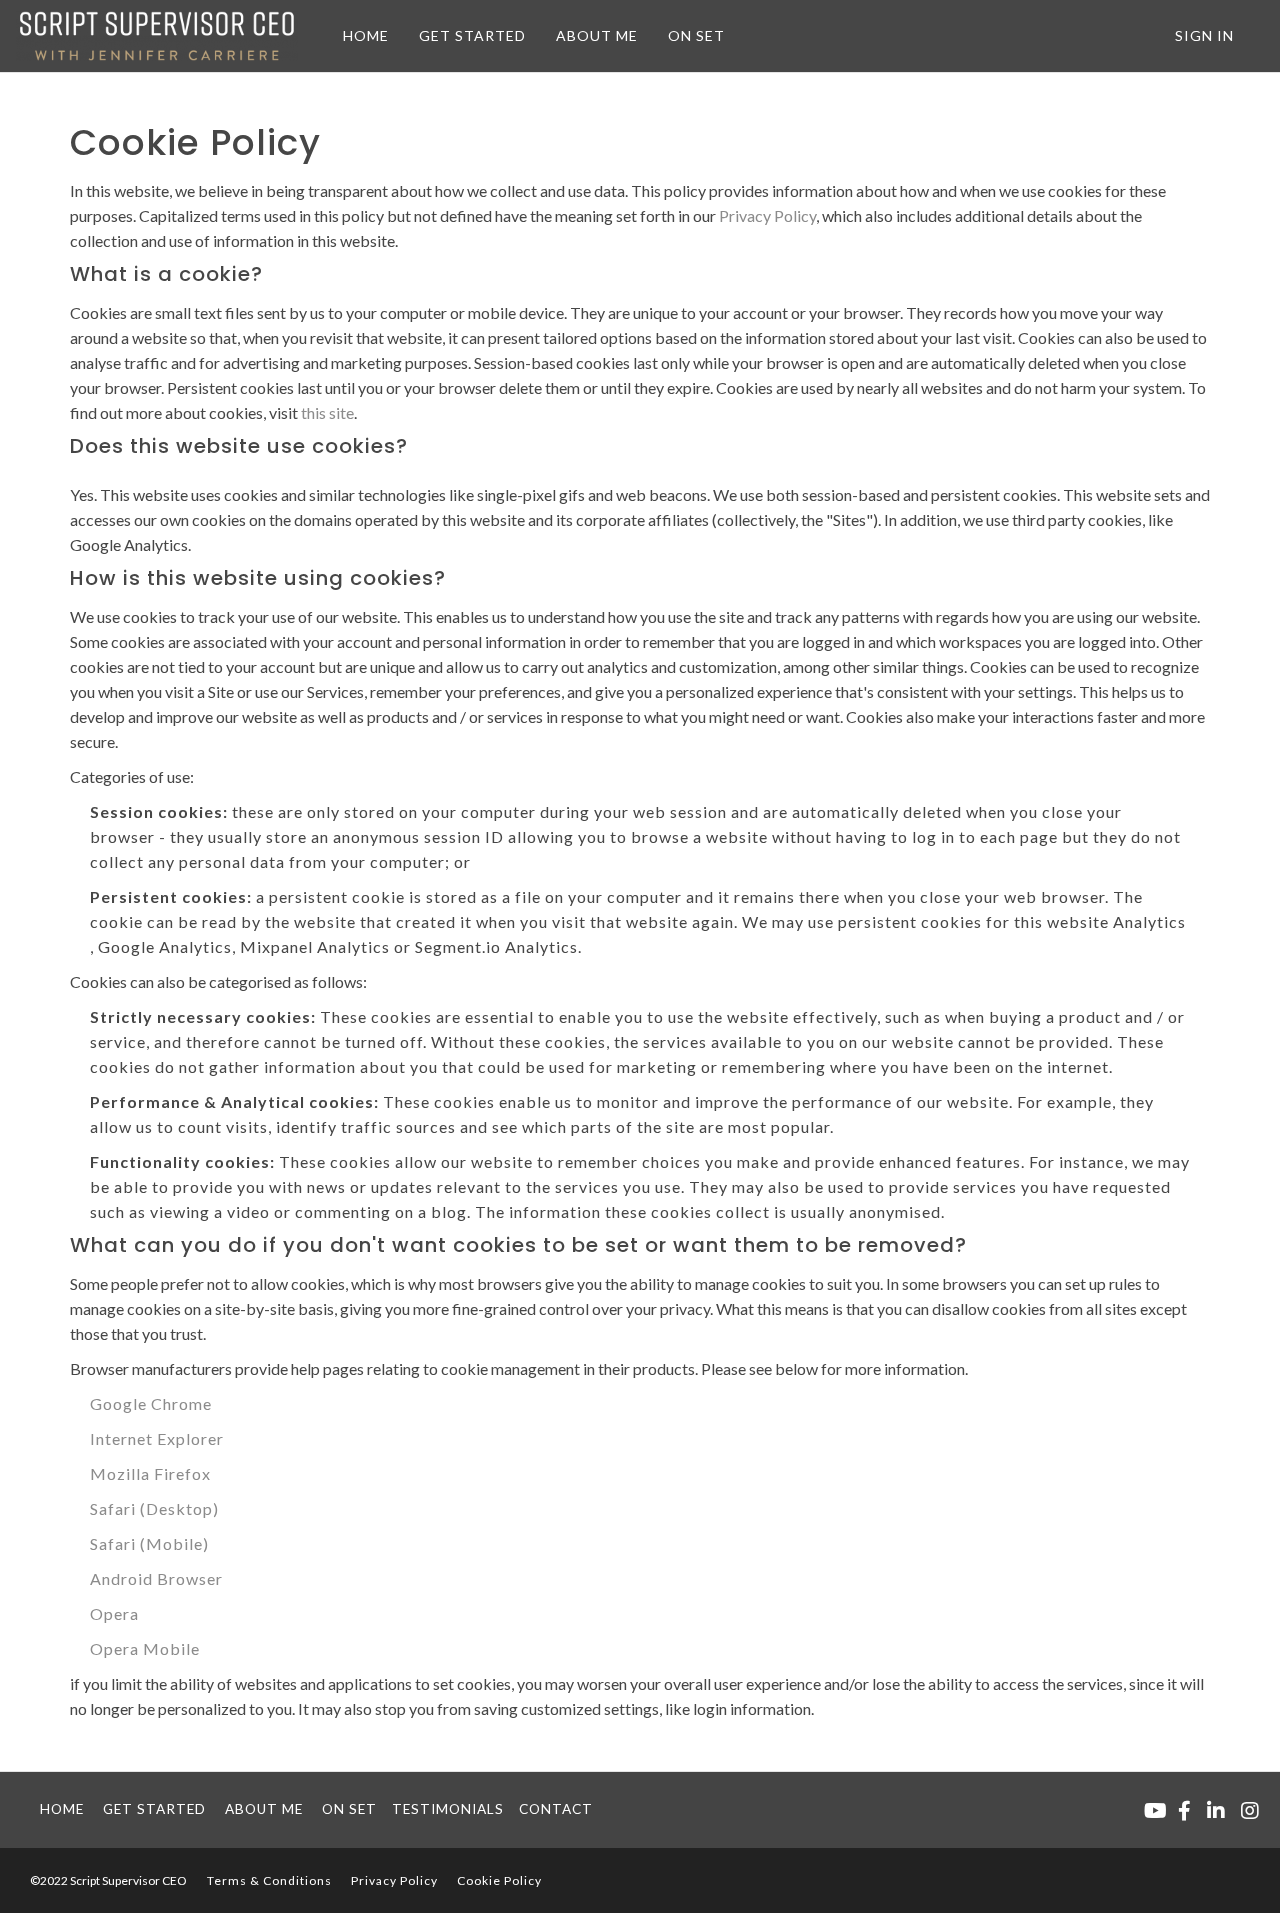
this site (327, 412)
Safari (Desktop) (154, 1508)
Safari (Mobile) (149, 1543)
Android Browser (156, 1578)
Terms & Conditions (269, 1880)
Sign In (1204, 35)
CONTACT (556, 1809)
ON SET (696, 35)
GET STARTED (472, 35)
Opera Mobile (145, 1648)
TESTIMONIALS (448, 1809)
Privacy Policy (767, 215)
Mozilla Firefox (150, 1473)
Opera (114, 1613)
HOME (366, 35)
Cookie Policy (499, 1880)
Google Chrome (151, 1403)
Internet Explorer (157, 1438)
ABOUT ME (597, 35)
